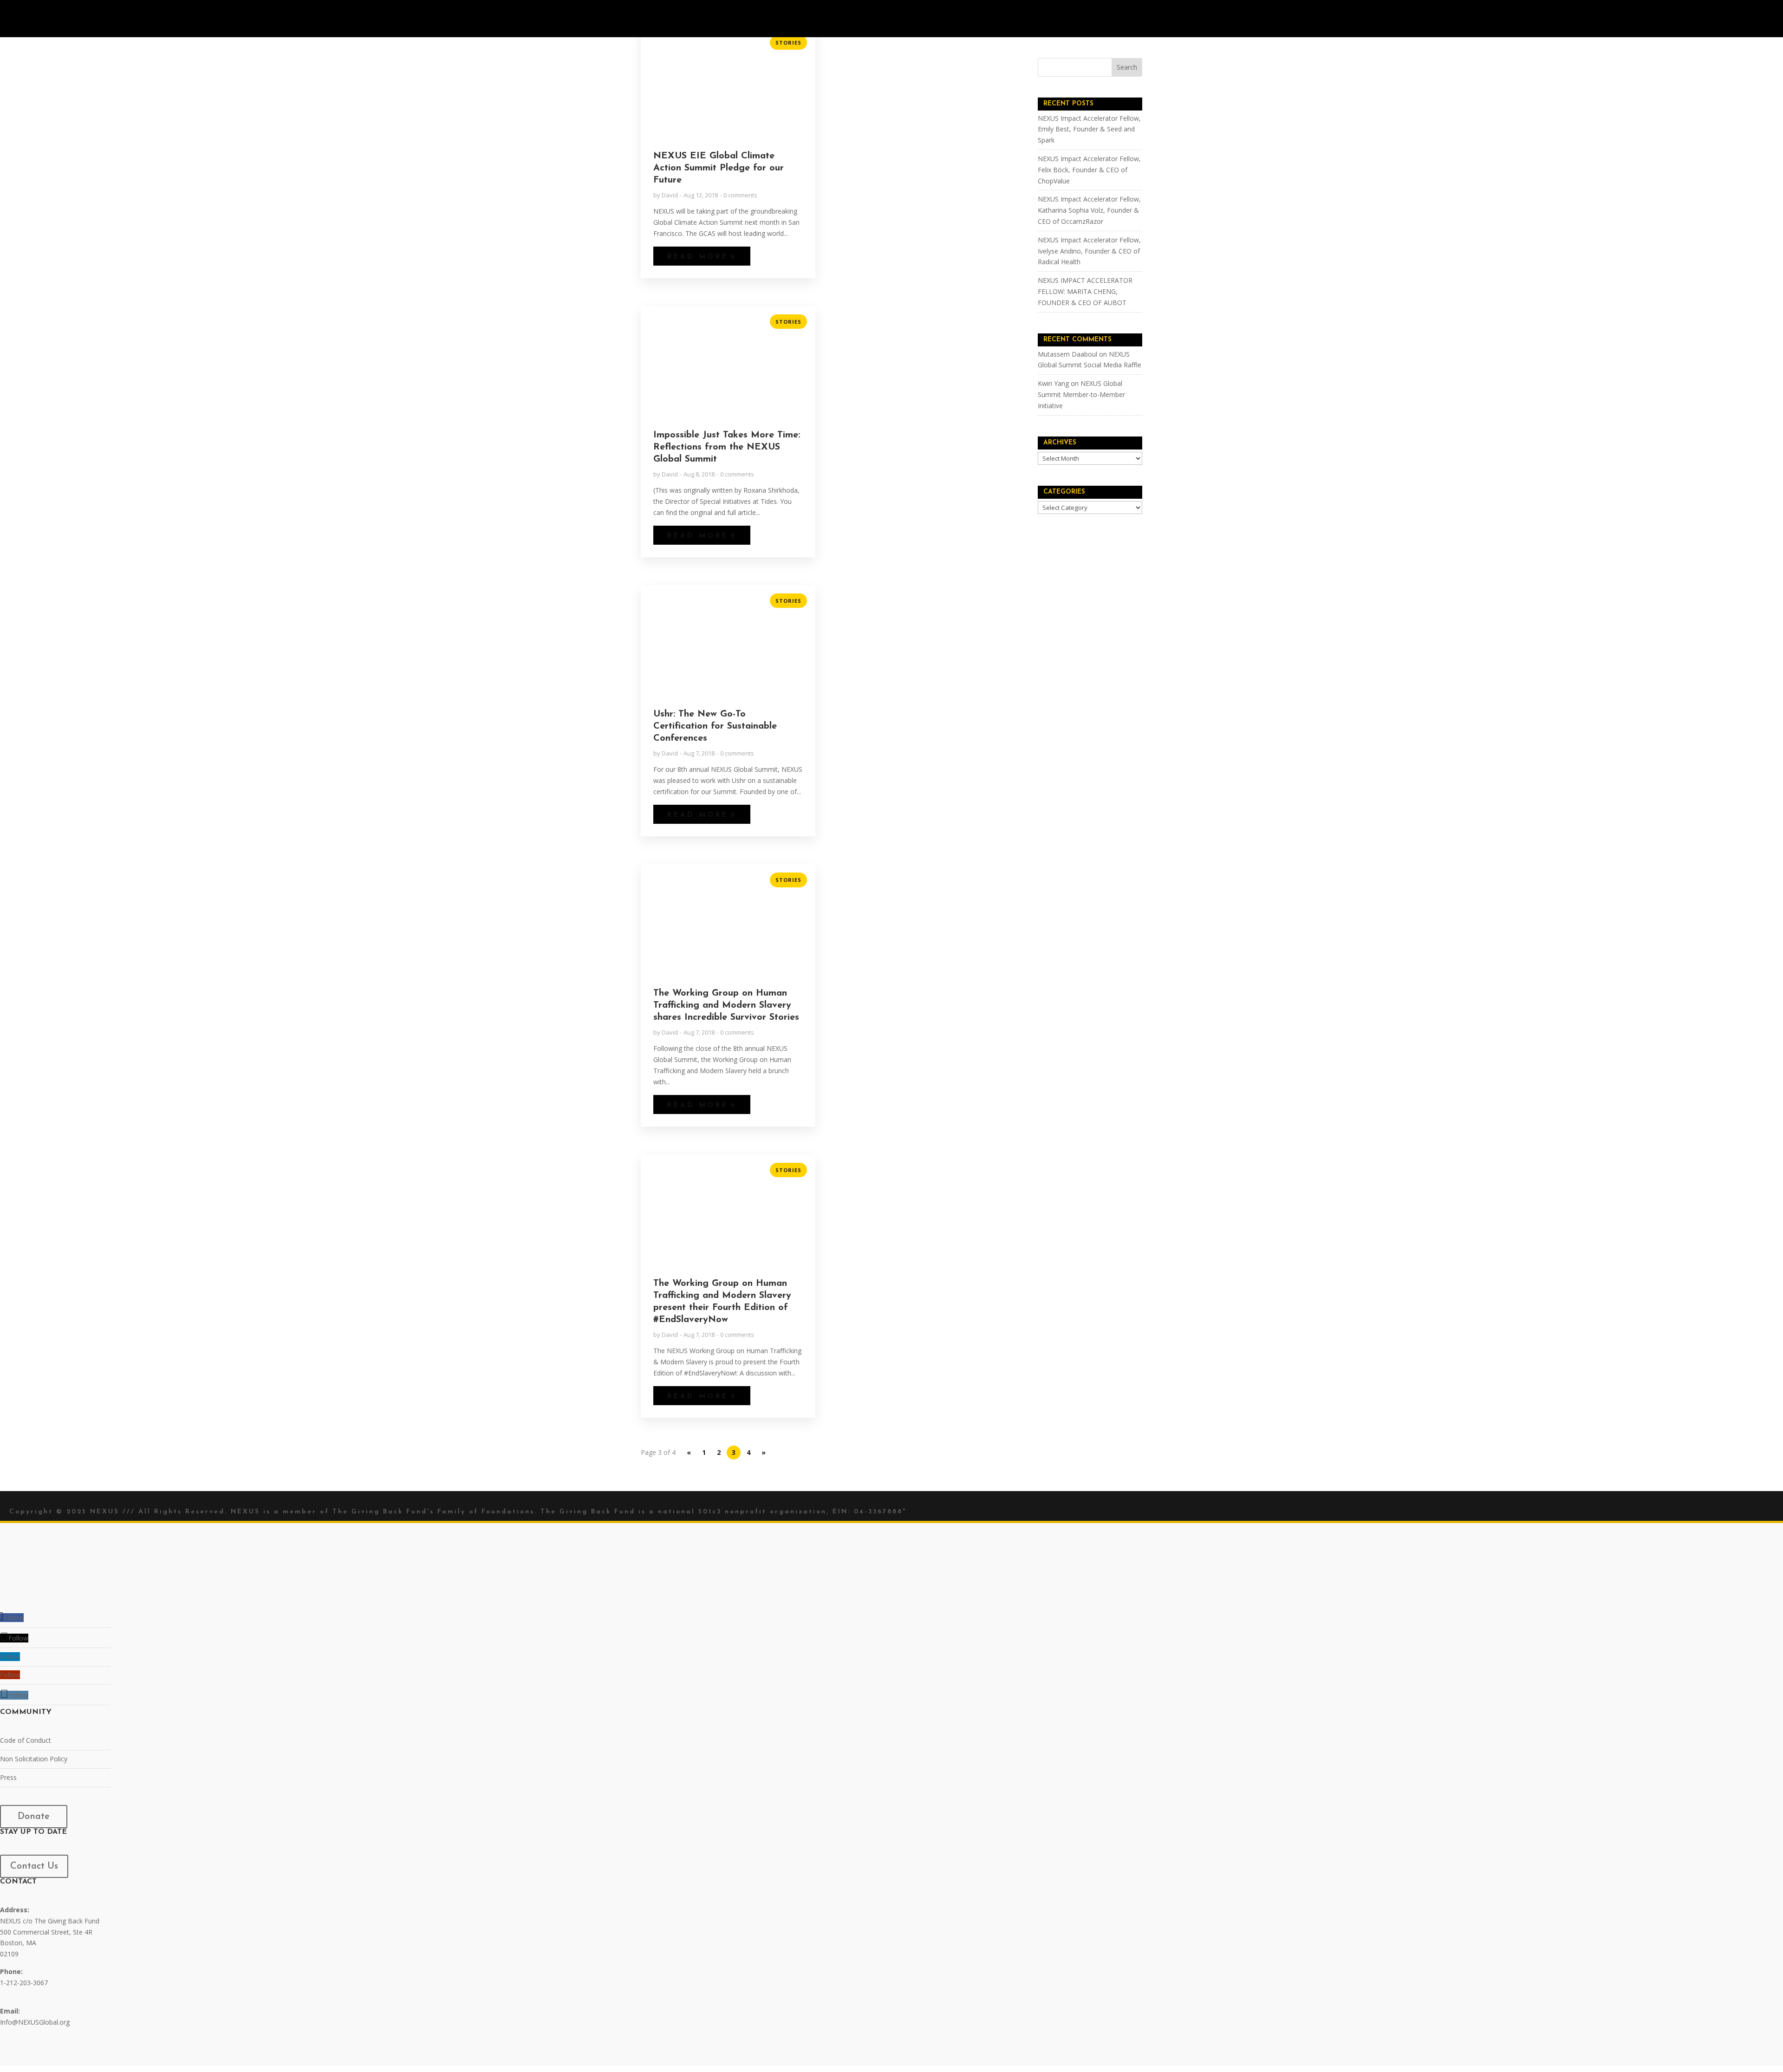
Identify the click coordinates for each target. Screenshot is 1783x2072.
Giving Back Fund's (393, 1512)
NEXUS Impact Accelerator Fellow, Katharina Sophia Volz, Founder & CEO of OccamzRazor (1089, 210)
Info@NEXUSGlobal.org (35, 2023)
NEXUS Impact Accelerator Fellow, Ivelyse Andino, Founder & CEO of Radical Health (1089, 251)
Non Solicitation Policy (34, 1759)
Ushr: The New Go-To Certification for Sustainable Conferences (715, 726)
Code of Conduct (26, 1740)
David (670, 195)
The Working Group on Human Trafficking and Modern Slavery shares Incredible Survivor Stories (726, 1005)
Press (8, 1777)
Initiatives (883, 19)
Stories (931, 19)
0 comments (740, 195)
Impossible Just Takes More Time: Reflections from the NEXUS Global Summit (727, 447)
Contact (975, 19)
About (795, 19)
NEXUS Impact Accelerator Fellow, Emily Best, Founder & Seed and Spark (1089, 129)
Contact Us (34, 1866)
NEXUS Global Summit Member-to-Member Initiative (1081, 394)
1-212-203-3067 (24, 1983)
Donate (34, 1817)
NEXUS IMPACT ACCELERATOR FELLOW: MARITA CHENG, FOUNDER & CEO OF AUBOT (1085, 291)
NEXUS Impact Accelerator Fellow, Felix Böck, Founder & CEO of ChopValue (1089, 170)
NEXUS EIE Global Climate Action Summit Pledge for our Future (719, 168)
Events (836, 19)
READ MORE (698, 257)
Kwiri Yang (1053, 383)
